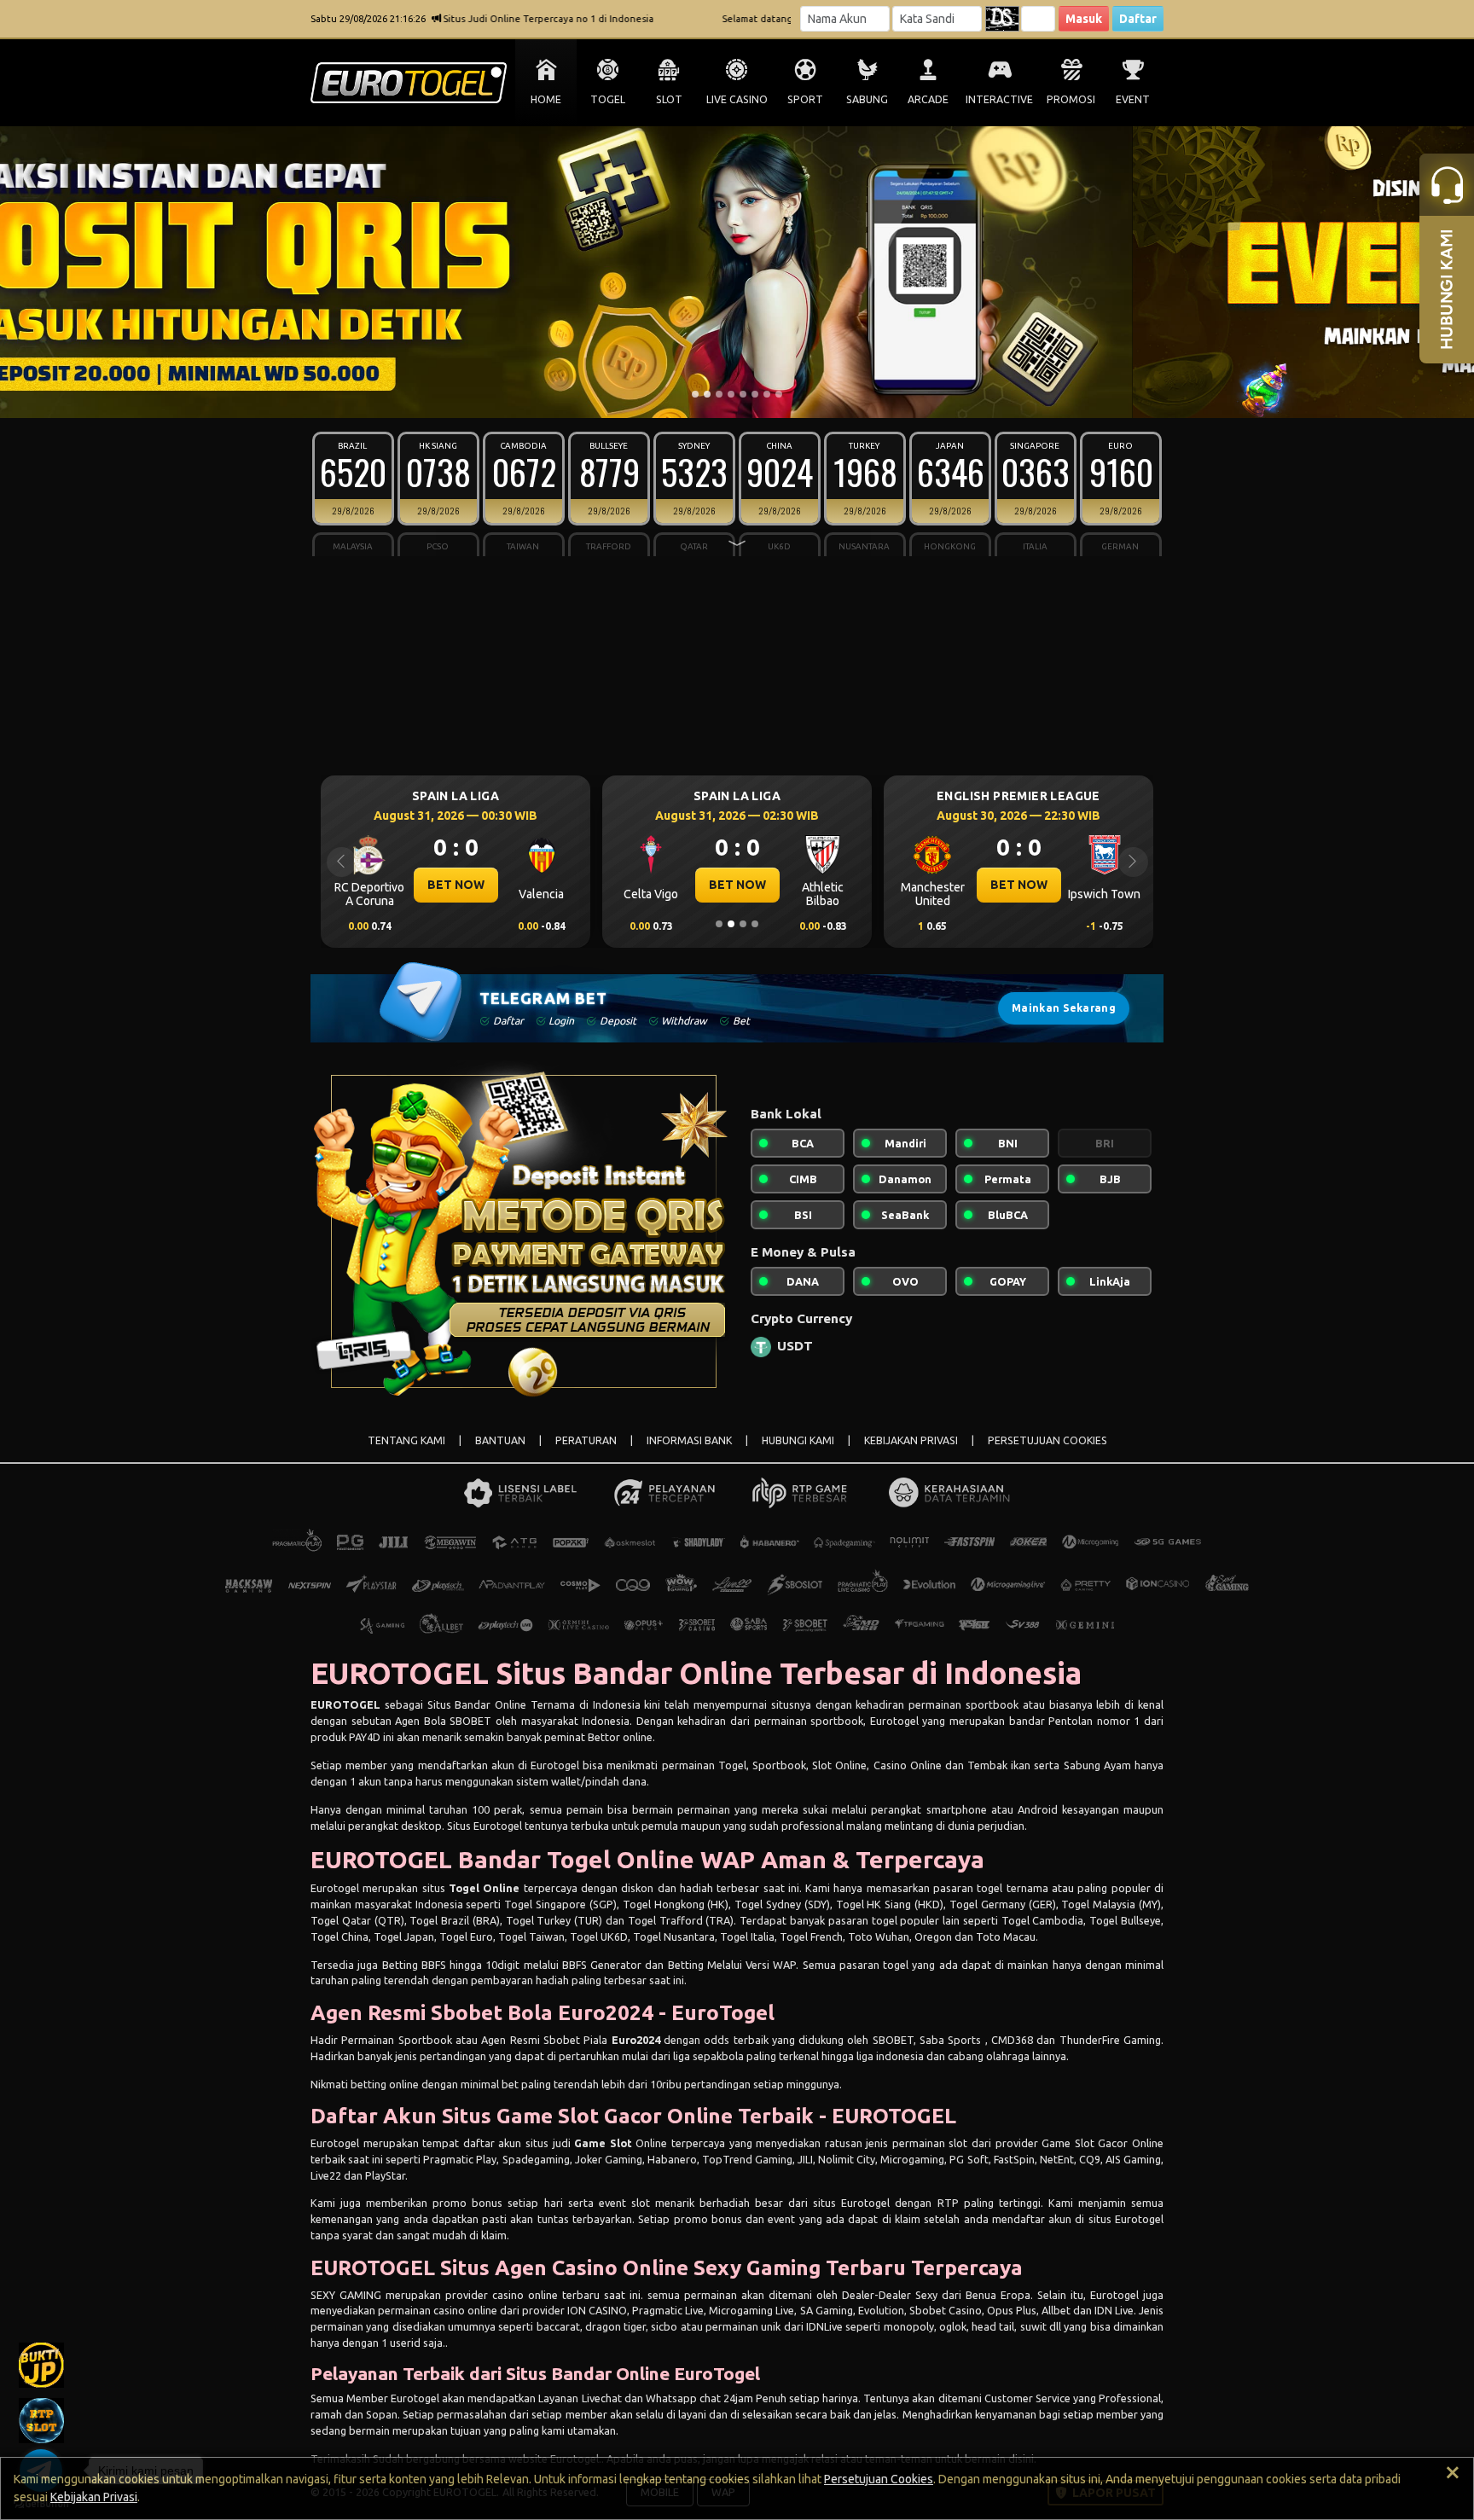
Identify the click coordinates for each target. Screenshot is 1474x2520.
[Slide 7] (767, 394)
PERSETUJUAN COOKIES (1047, 1440)
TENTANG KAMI (406, 1440)
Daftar (1138, 19)
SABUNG (867, 99)
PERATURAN (586, 1440)
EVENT (1133, 99)
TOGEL (608, 99)
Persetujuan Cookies (879, 2479)
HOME (546, 99)
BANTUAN (500, 1440)
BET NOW (456, 885)
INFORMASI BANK (689, 1440)
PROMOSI (1071, 99)
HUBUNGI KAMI (798, 1440)
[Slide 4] (731, 394)
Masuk (1084, 19)
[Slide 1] (695, 394)
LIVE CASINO (737, 99)
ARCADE (928, 99)
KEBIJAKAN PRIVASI (911, 1440)
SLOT (669, 99)
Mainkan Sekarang (1064, 1008)
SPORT (805, 99)
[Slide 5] (743, 394)
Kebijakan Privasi (94, 2497)
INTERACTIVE (999, 99)
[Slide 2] (707, 394)
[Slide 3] (719, 394)
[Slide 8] (779, 394)
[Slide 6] (755, 394)
